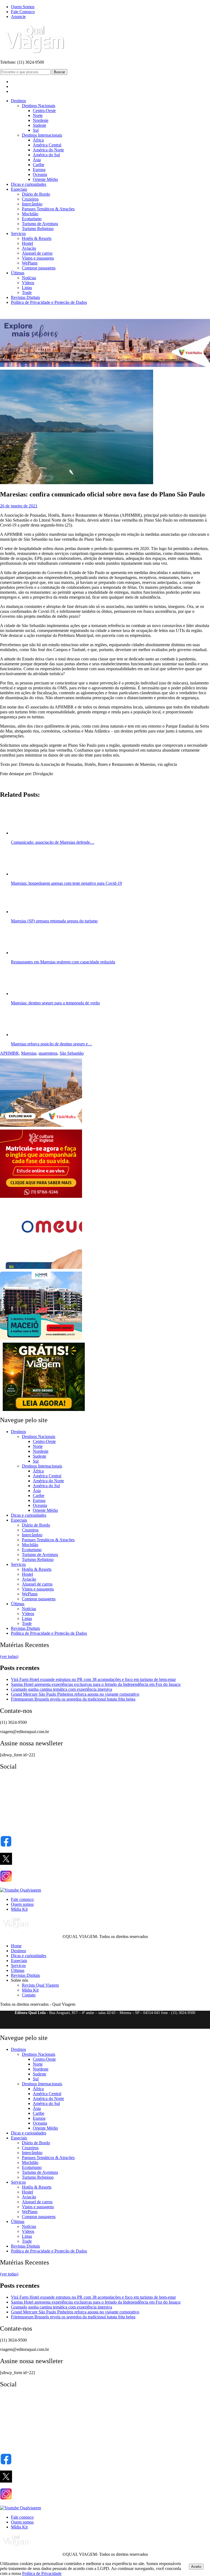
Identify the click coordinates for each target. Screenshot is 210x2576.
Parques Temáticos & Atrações (48, 209)
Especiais (19, 189)
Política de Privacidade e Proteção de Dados (49, 302)
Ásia (37, 160)
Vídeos (28, 283)
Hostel (27, 243)
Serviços (18, 233)
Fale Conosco (23, 12)
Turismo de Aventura (40, 224)
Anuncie (18, 17)
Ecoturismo (32, 219)
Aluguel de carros (37, 253)
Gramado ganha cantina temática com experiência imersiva (62, 1689)
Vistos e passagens (38, 258)
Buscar (59, 72)
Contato (29, 1995)
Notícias (29, 278)
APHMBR (9, 1053)
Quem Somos (23, 7)
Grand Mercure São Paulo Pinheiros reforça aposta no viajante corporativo (75, 1694)
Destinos (18, 101)
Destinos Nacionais (39, 106)
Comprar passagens (39, 268)
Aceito (196, 2567)
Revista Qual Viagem (40, 1985)
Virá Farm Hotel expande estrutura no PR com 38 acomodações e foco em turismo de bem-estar (93, 1679)
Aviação (29, 248)
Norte (38, 115)
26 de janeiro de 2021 (19, 506)
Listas (27, 288)
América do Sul (46, 155)
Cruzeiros (30, 199)
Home (16, 1946)
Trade (27, 292)
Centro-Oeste (44, 111)
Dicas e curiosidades (29, 184)
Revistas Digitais (25, 297)
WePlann (30, 263)
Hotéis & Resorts (37, 238)
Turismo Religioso (38, 229)
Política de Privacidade (42, 2573)
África (38, 140)
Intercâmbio (32, 204)
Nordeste (41, 120)
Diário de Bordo (36, 194)
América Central (47, 145)
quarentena (48, 1053)
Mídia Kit (19, 1909)
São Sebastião (72, 1053)
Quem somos (22, 1904)
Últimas (18, 273)
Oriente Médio (45, 179)
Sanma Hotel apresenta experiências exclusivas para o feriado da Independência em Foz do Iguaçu (96, 1684)
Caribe (39, 165)
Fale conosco (22, 1899)
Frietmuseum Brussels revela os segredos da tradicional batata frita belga (73, 1699)
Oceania (40, 174)
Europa (39, 170)
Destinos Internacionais (42, 135)
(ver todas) (9, 1656)
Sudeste (40, 125)
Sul (36, 130)
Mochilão (30, 214)
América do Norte (48, 150)
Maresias (29, 1053)
